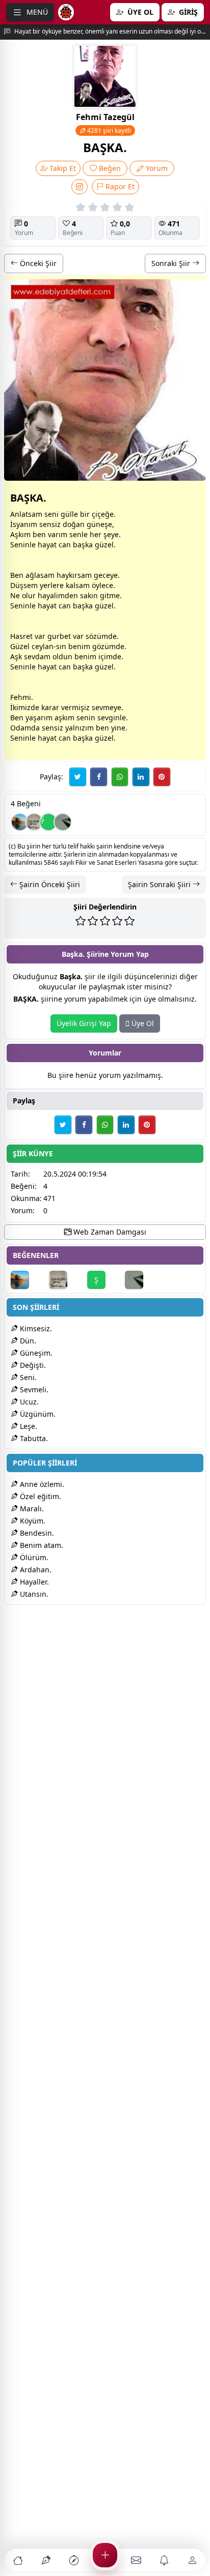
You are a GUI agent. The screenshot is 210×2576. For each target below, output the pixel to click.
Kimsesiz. (35, 1328)
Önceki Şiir (37, 263)
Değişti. (32, 1365)
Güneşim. (35, 1353)
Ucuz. (28, 1402)
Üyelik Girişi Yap (84, 1023)
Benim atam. (41, 1545)
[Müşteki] (34, 822)
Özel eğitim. (40, 1496)
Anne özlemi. (41, 1484)
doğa (71, 524)
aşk (83, 545)
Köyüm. (32, 1521)
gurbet (59, 636)
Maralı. (31, 1509)
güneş (97, 524)
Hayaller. (33, 1582)
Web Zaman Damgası (109, 1232)
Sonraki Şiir (172, 263)
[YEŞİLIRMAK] (20, 822)
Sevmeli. (33, 1389)
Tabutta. (33, 1438)
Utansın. (33, 1594)
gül (66, 514)
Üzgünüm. (37, 1414)
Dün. (27, 1341)
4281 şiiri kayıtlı (108, 130)
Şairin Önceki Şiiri (49, 884)
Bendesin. (36, 1533)
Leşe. (28, 1426)
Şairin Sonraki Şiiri (160, 884)
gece (102, 575)
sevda (34, 656)
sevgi (106, 718)
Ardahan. (35, 1570)
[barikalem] (63, 822)
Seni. (27, 1377)
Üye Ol (142, 1023)
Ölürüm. (33, 1557)
